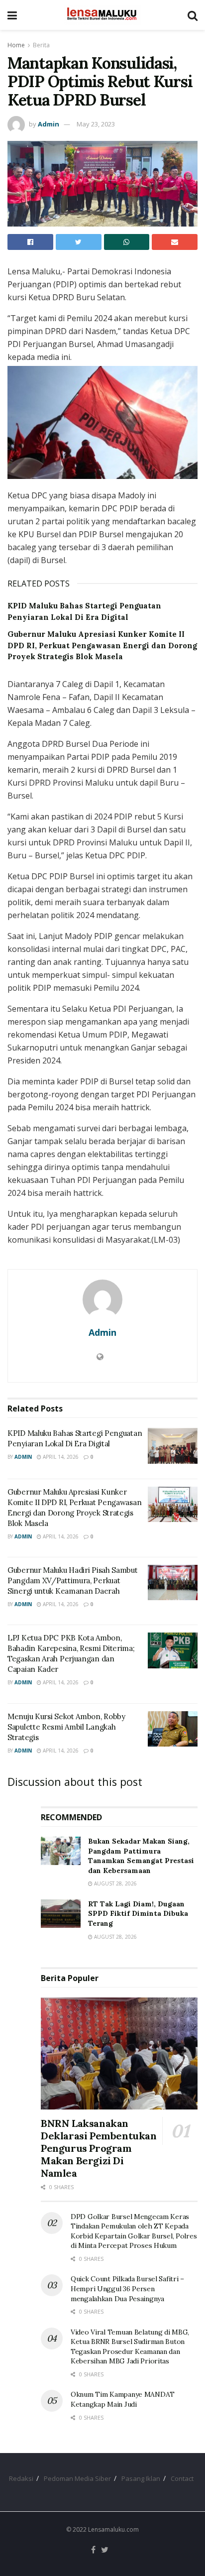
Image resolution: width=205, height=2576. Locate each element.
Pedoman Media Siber (77, 2478)
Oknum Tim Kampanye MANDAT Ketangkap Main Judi (123, 2399)
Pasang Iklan (141, 2478)
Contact (182, 2478)
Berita (41, 45)
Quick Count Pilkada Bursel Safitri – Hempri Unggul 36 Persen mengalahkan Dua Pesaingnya (127, 2288)
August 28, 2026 (115, 1883)
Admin (49, 124)
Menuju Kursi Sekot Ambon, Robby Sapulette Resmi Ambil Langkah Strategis (66, 1727)
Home (16, 45)
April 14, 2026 (60, 1457)
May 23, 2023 (96, 124)
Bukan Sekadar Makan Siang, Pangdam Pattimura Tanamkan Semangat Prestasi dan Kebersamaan (141, 1856)
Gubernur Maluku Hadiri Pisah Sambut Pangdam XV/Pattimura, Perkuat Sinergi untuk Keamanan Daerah (73, 1581)
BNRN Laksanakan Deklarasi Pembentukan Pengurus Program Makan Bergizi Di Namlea (99, 2148)
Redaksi (21, 2478)
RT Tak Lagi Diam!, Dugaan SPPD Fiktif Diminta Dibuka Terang (138, 1914)
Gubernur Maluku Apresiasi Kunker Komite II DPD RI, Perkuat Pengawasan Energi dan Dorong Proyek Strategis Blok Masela (102, 645)
